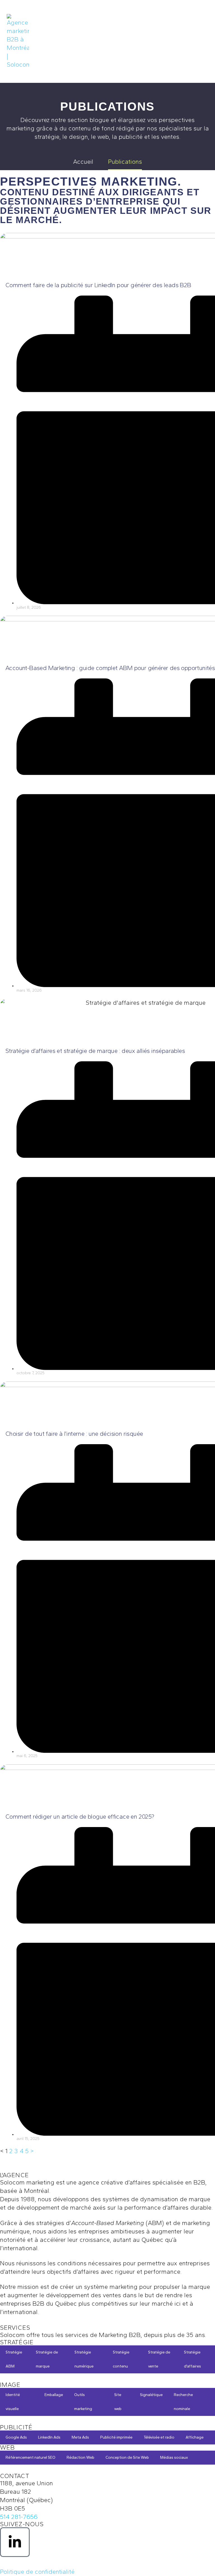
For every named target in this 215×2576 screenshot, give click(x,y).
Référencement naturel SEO (31, 2457)
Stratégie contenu (121, 2359)
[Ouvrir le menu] (202, 41)
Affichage (195, 2437)
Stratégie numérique (84, 2359)
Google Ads (16, 2437)
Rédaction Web (80, 2457)
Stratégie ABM (14, 2359)
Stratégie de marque (47, 2359)
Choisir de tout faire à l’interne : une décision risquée (74, 1434)
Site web (118, 2402)
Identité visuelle (13, 2402)
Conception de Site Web (127, 2457)
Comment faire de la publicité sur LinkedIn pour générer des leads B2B (98, 285)
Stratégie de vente (159, 2359)
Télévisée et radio (159, 2437)
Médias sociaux (174, 2457)
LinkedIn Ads (49, 2437)
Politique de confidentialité (37, 2572)
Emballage (54, 2395)
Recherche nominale (183, 2402)
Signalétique (151, 2395)
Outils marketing (83, 2402)
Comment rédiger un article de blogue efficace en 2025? (80, 1817)
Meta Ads (80, 2437)
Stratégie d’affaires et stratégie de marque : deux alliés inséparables (95, 1051)
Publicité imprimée (116, 2437)
